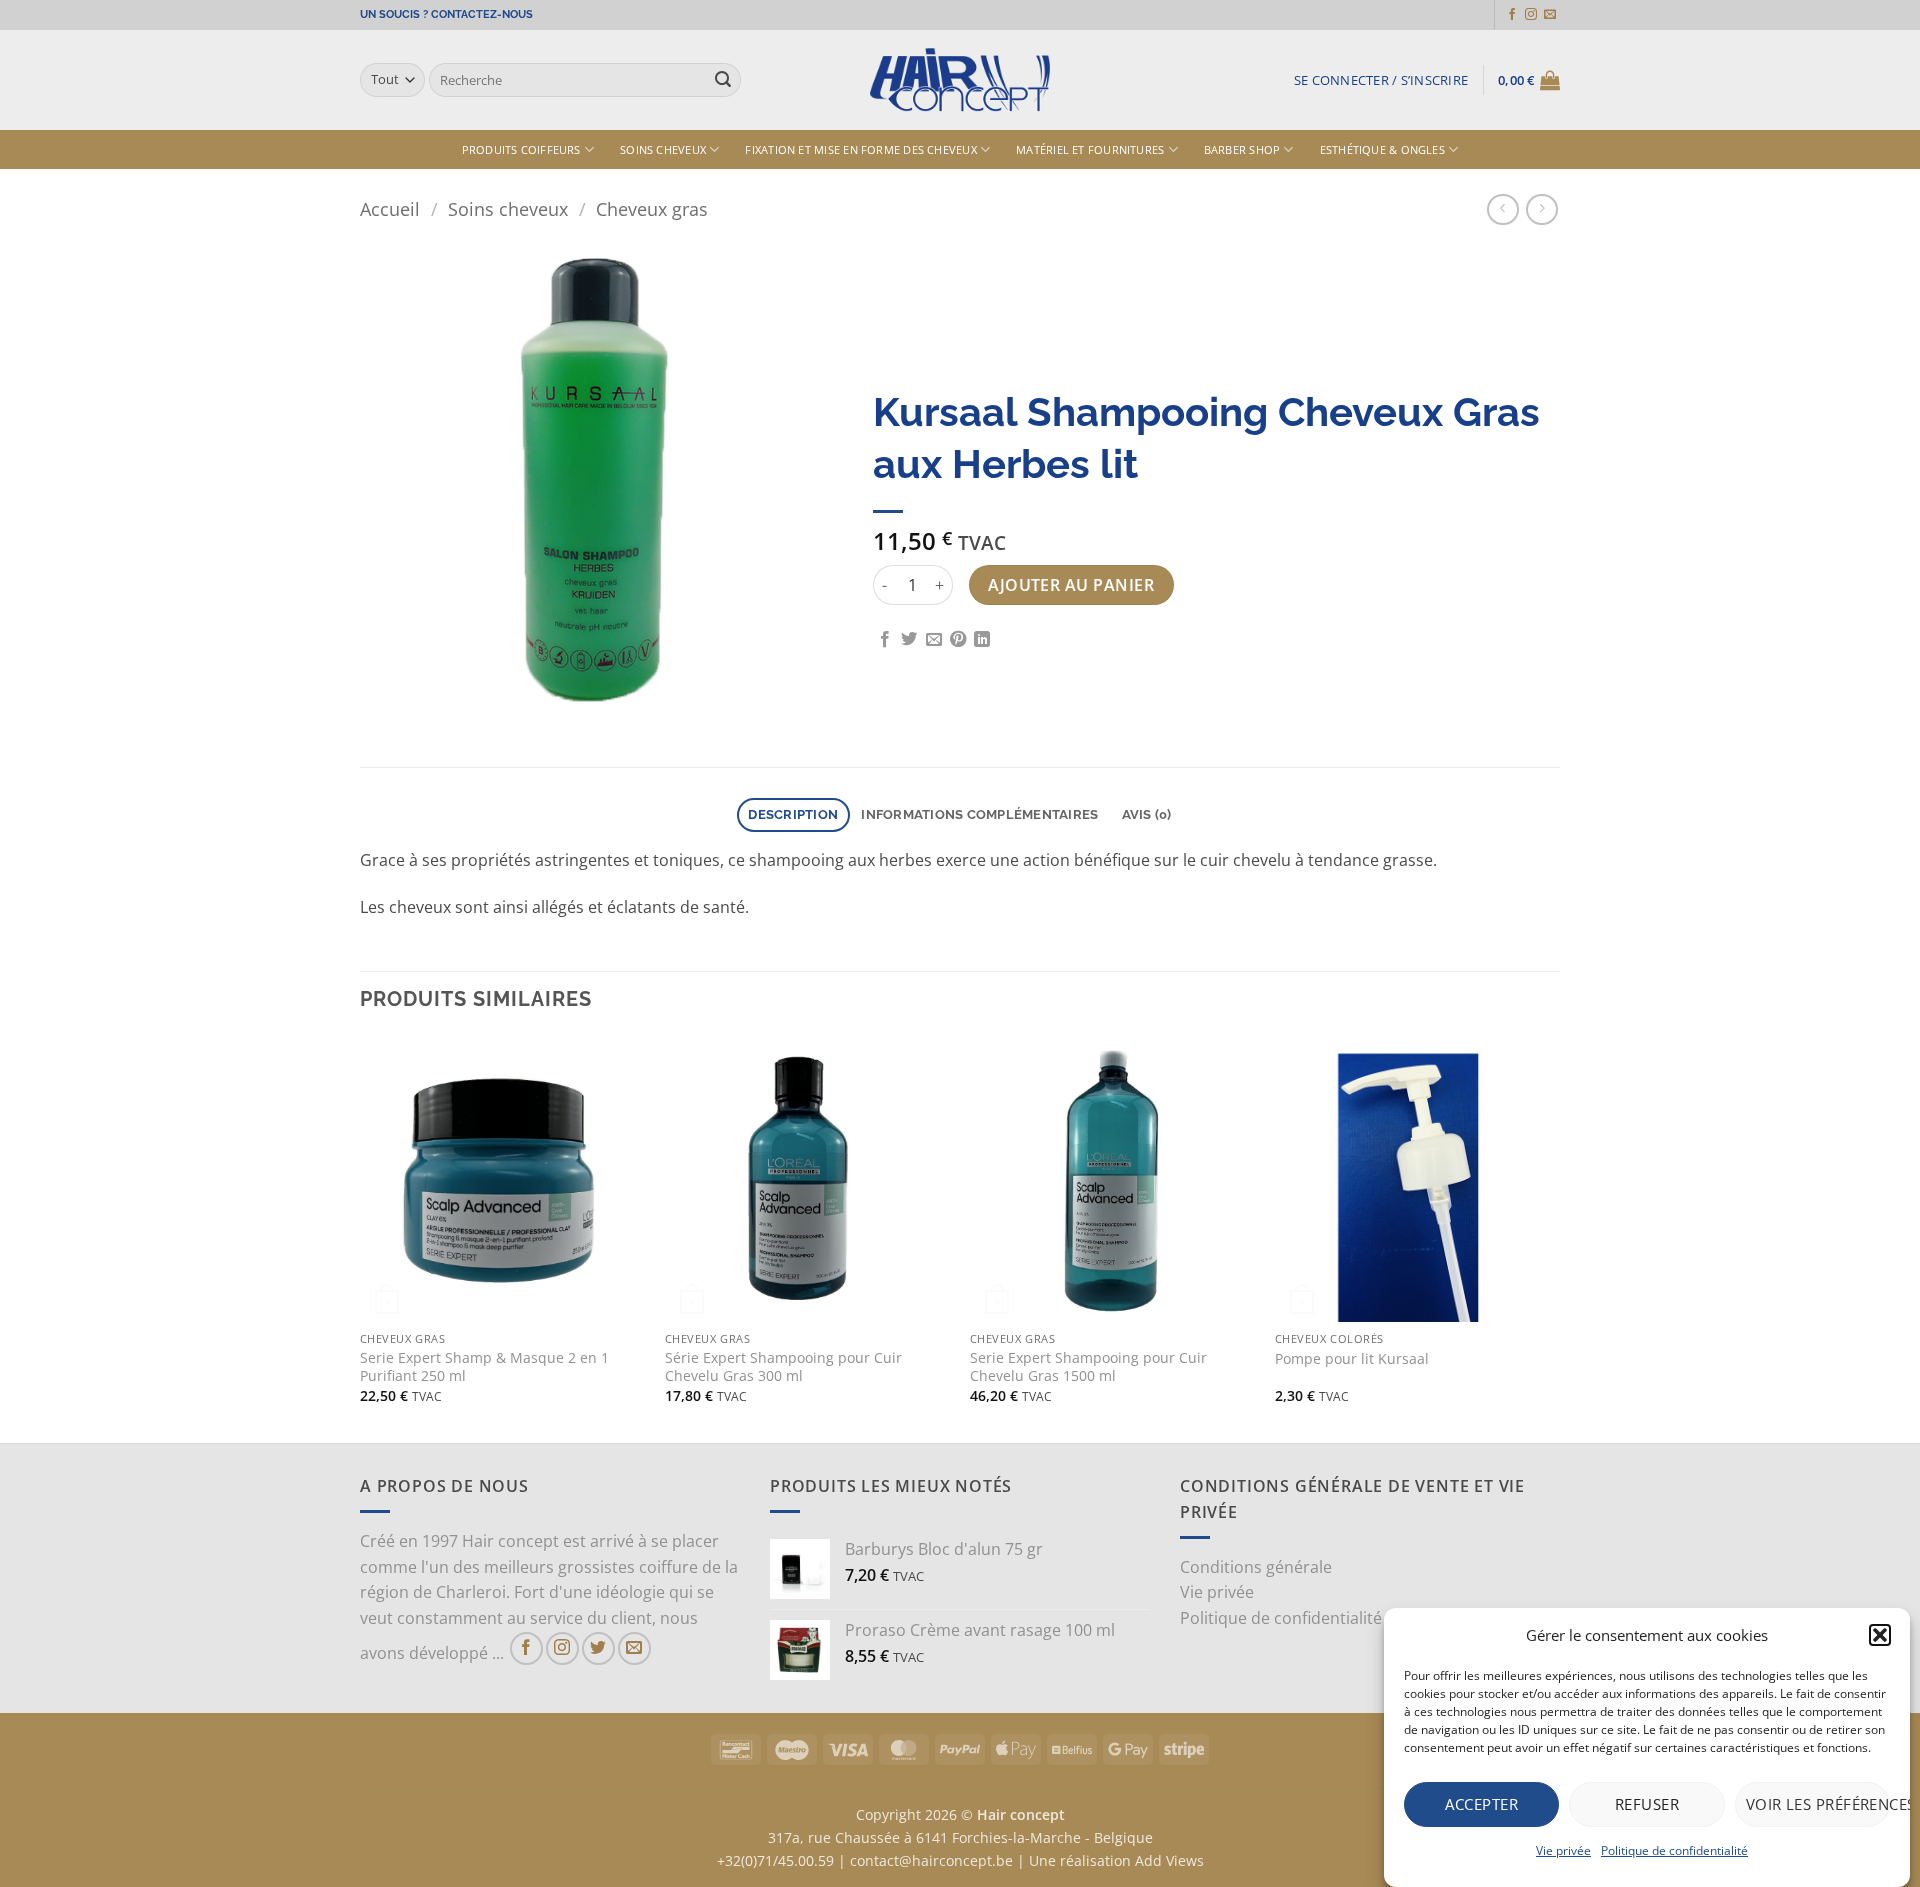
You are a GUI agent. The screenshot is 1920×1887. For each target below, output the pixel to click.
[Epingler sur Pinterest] (958, 640)
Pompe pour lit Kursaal (1352, 1359)
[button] (1880, 1635)
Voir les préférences (1818, 1804)
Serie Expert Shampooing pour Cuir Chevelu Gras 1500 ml (1088, 1367)
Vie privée (1563, 1850)
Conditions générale (1256, 1567)
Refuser (1647, 1804)
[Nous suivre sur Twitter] (598, 1648)
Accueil (390, 208)
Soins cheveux (663, 149)
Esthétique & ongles (1382, 149)
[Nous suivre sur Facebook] (1512, 15)
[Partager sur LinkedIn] (982, 640)
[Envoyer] (723, 80)
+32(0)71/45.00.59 (775, 1860)
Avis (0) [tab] (1147, 814)
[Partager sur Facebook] (885, 640)
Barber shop (1242, 149)
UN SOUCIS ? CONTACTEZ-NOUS (446, 14)
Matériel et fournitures (1090, 149)
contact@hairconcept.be (931, 1860)
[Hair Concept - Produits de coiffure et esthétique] (960, 80)
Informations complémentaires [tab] (979, 814)
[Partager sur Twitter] (909, 640)
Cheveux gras (652, 208)
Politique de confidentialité (1674, 1850)
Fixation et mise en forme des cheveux (860, 149)
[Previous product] (1541, 209)
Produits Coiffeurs (521, 149)
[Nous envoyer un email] (1550, 15)
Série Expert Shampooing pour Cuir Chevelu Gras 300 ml (783, 1367)
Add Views (1169, 1860)
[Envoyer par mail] (934, 640)
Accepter (1481, 1804)
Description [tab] (793, 814)
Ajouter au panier (1071, 585)
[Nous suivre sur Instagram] (1531, 15)
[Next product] (1502, 209)
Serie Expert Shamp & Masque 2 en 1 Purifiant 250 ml (484, 1367)
